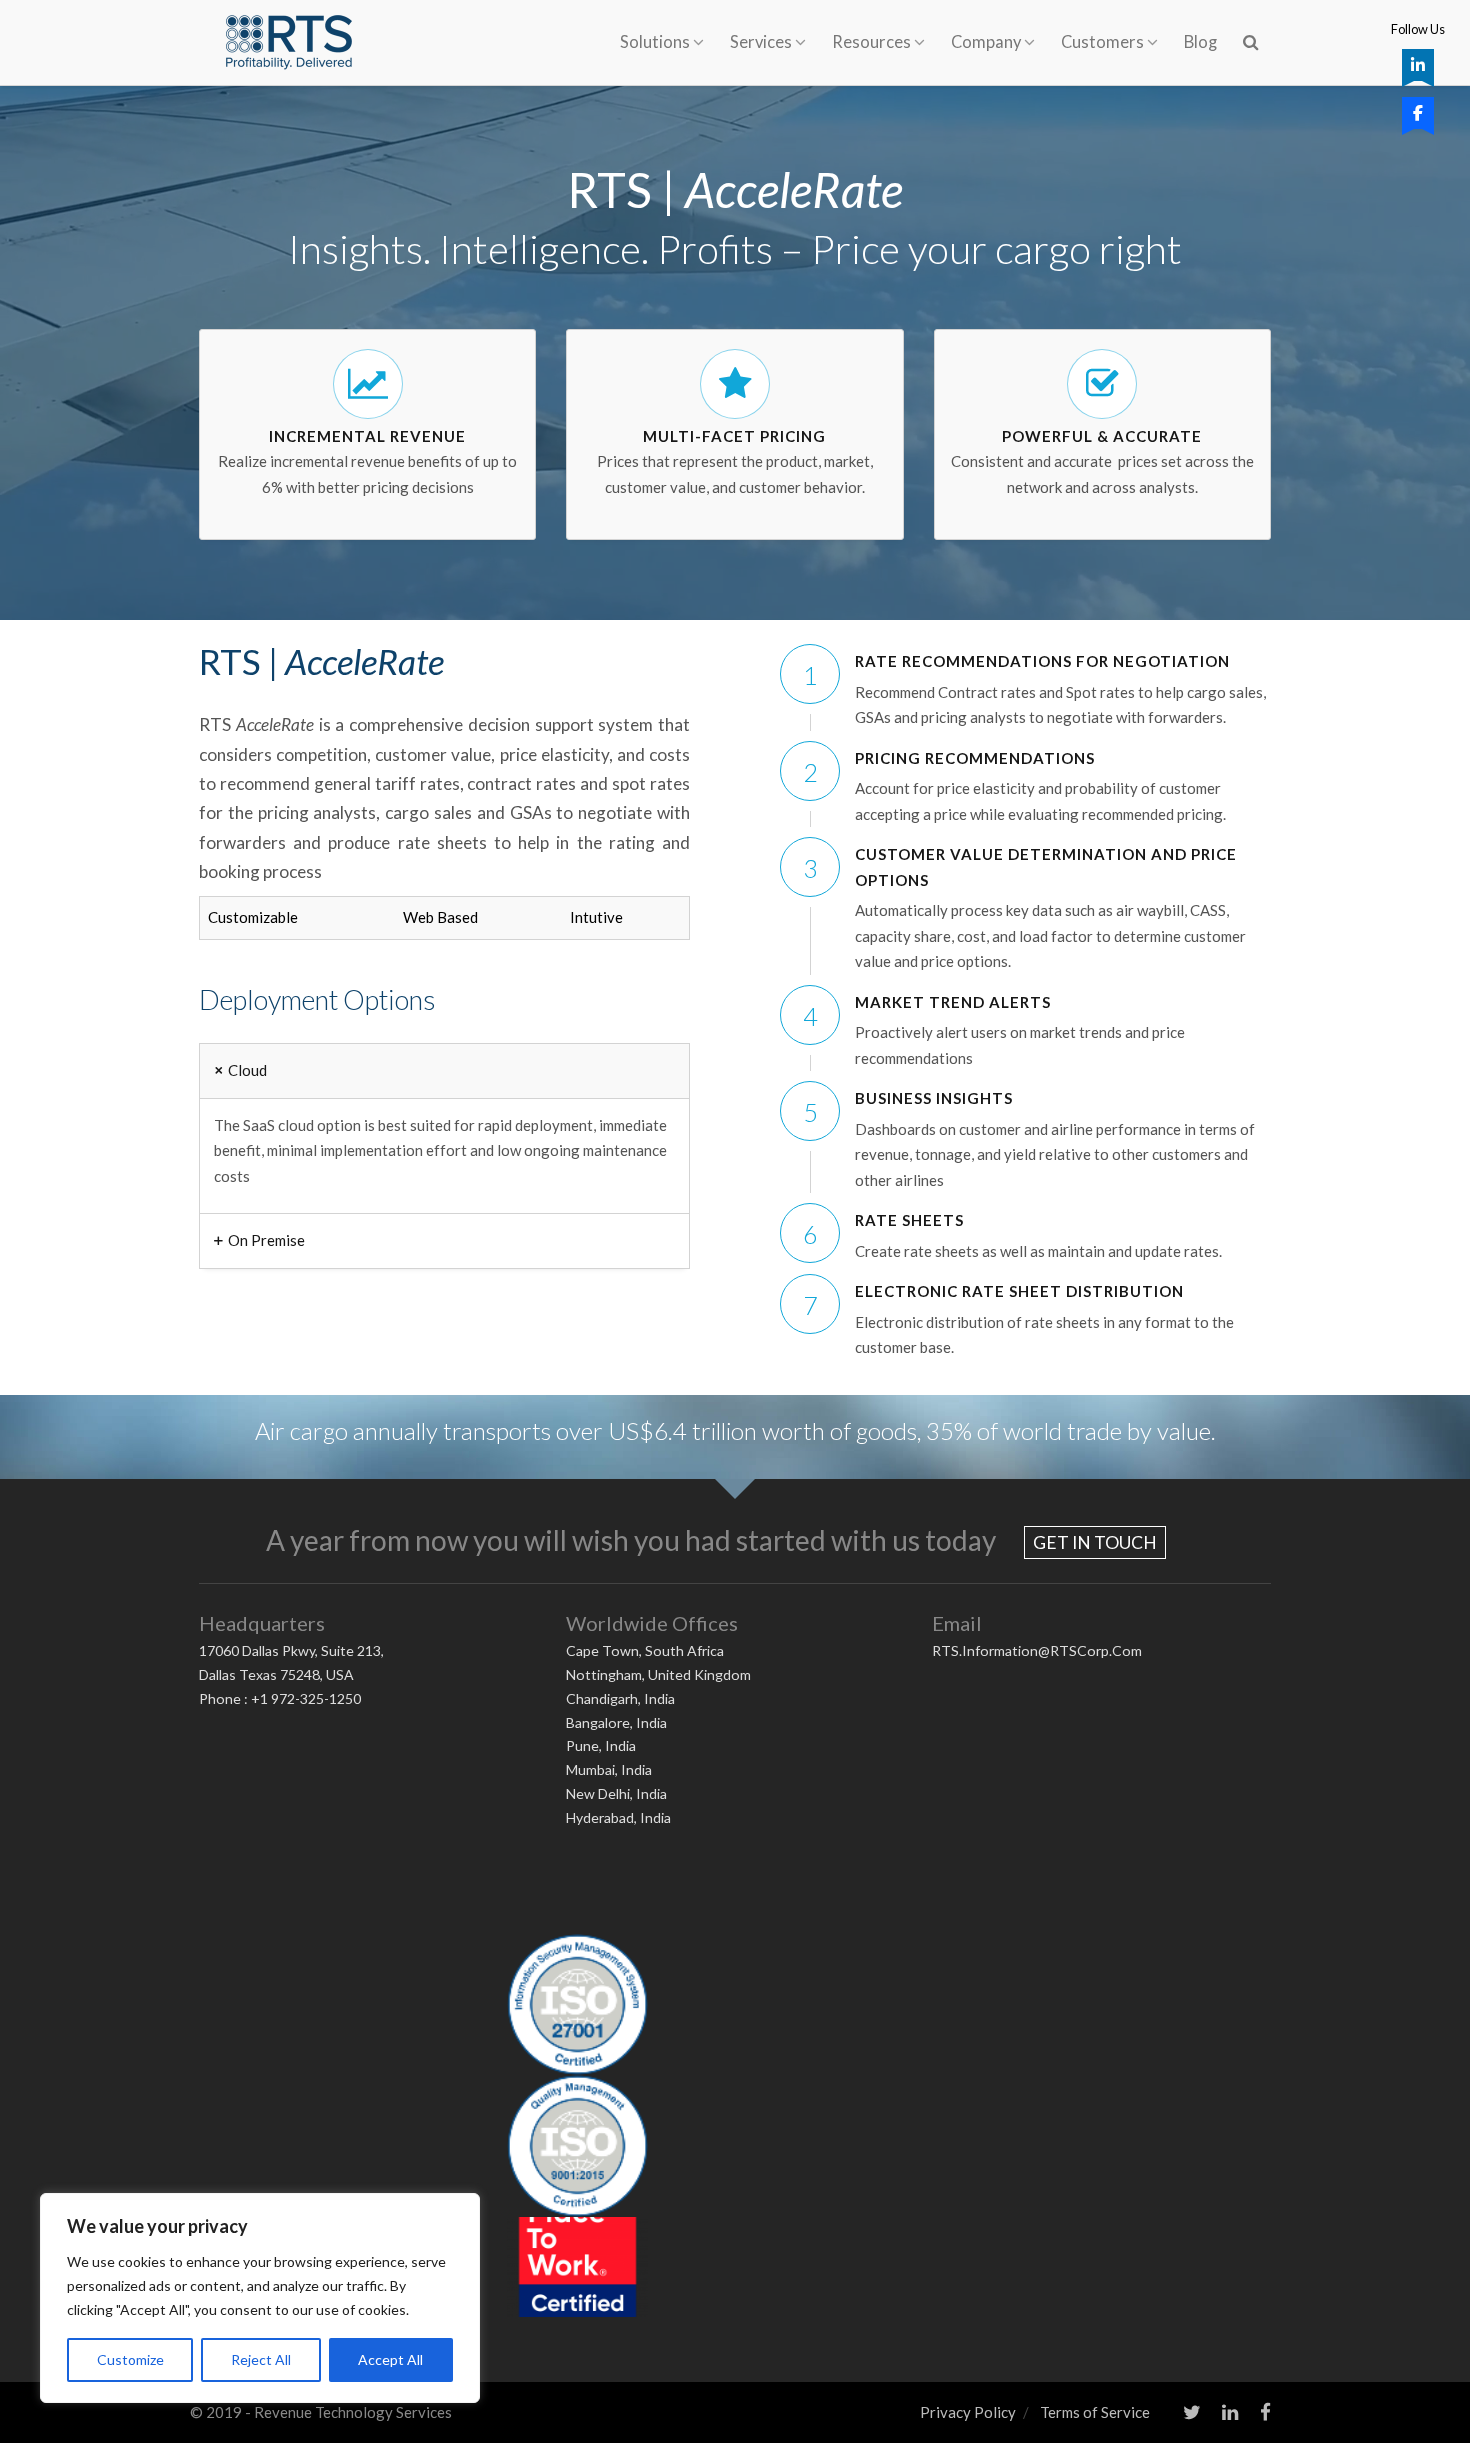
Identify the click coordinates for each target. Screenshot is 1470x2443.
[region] (260, 2298)
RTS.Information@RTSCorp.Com (1037, 1650)
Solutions (655, 42)
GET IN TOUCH (1095, 1542)
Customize (130, 2359)
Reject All (261, 2359)
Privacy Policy (968, 2412)
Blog (1200, 42)
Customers (1102, 42)
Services (761, 42)
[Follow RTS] (1418, 65)
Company (986, 42)
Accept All (390, 2359)
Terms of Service (1095, 2412)
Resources (871, 42)
